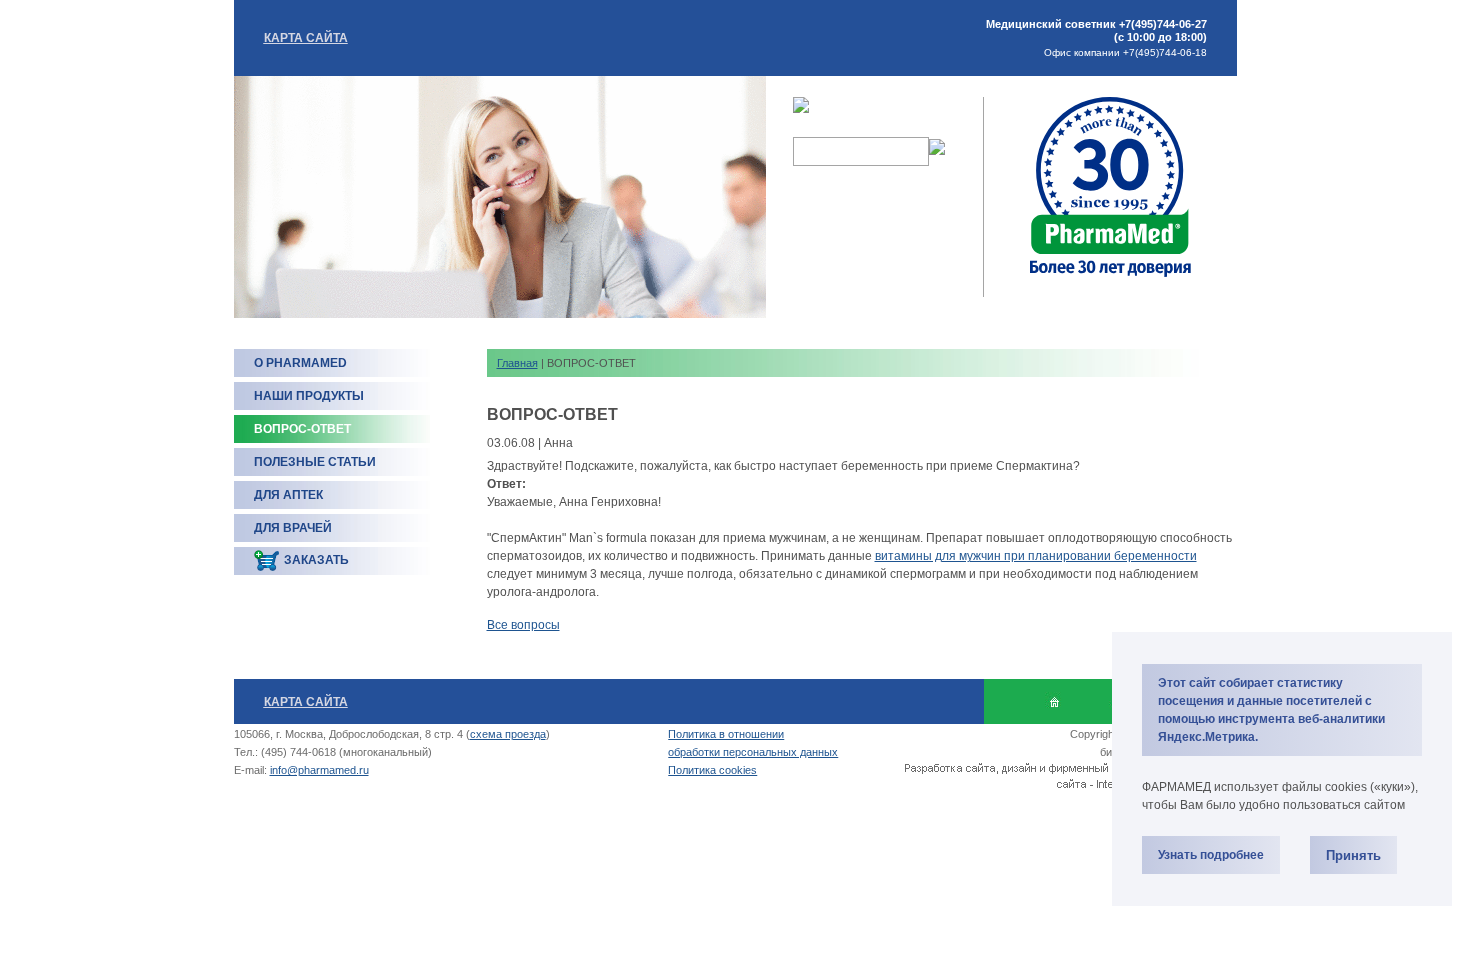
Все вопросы (523, 625)
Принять (1353, 855)
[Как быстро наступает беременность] (1110, 275)
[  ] (1054, 701)
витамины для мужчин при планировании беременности (1036, 556)
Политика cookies (712, 770)
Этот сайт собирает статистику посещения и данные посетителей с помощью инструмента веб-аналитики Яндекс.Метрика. (1271, 710)
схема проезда (508, 734)
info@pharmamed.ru (319, 770)
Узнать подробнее (1211, 855)
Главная (517, 363)
